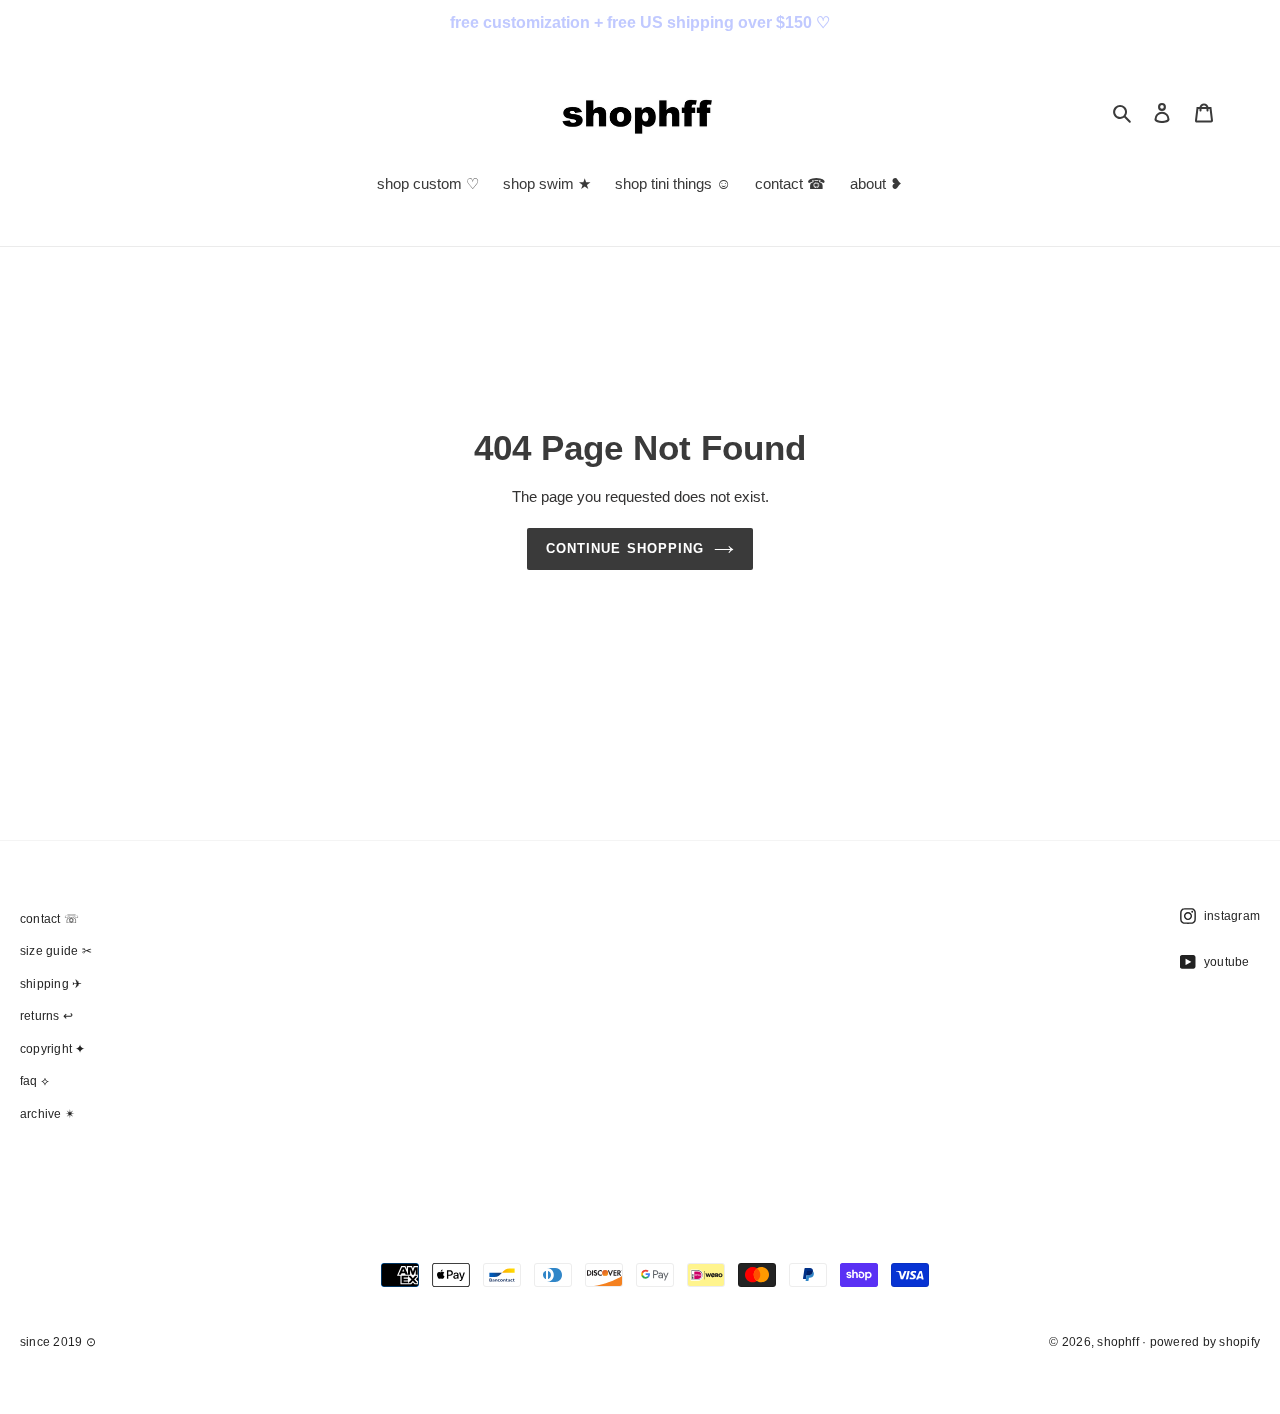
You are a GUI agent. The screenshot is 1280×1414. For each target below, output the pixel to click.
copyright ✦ (53, 1049)
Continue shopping (625, 548)
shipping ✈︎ (51, 984)
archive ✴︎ (47, 1114)
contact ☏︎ (49, 919)
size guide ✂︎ (56, 951)
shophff (1118, 1342)
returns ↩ (46, 1016)
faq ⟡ (34, 1081)
